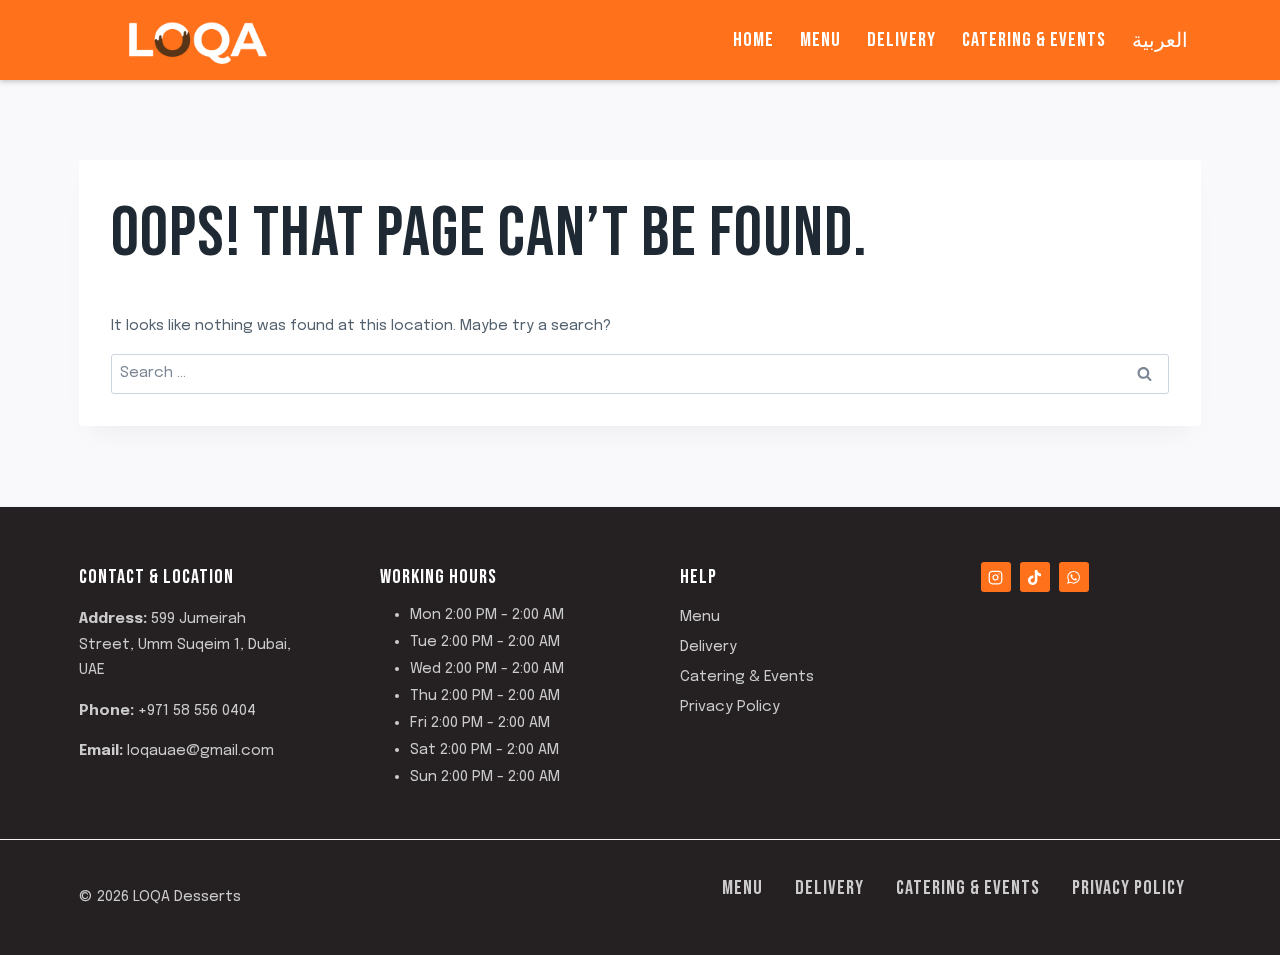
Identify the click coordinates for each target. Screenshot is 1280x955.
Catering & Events (1034, 40)
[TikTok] (1035, 577)
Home (753, 40)
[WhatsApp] (1074, 577)
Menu (820, 40)
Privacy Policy (730, 707)
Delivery (901, 40)
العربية (1160, 40)
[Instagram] (996, 577)
